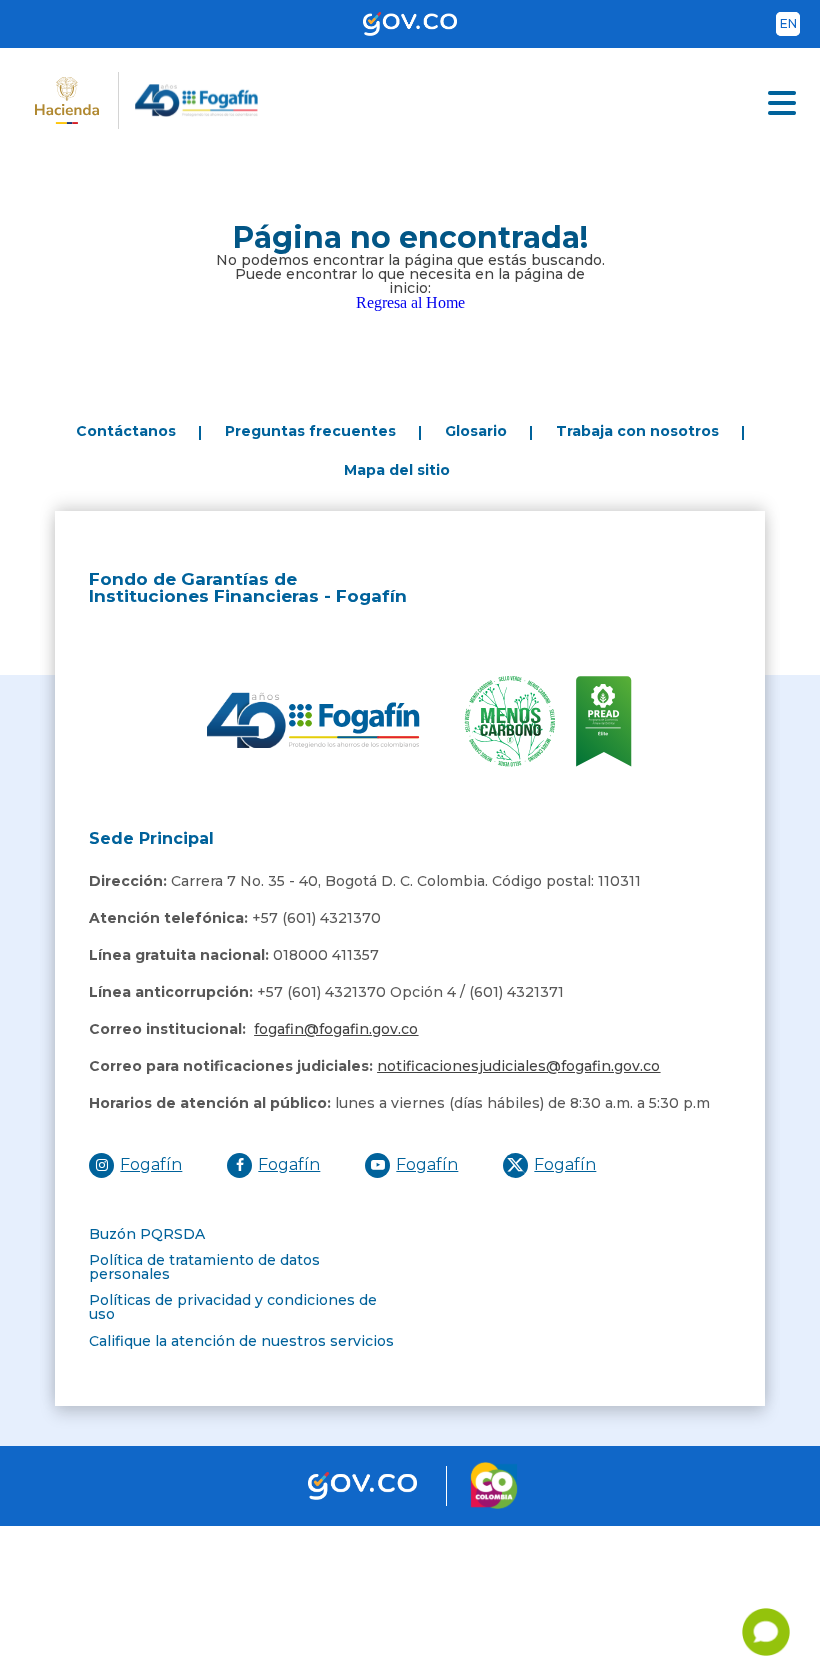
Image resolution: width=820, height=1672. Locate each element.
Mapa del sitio (397, 470)
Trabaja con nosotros (637, 431)
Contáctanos (126, 431)
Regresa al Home (410, 302)
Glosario (476, 431)
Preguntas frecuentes (310, 431)
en (788, 23)
